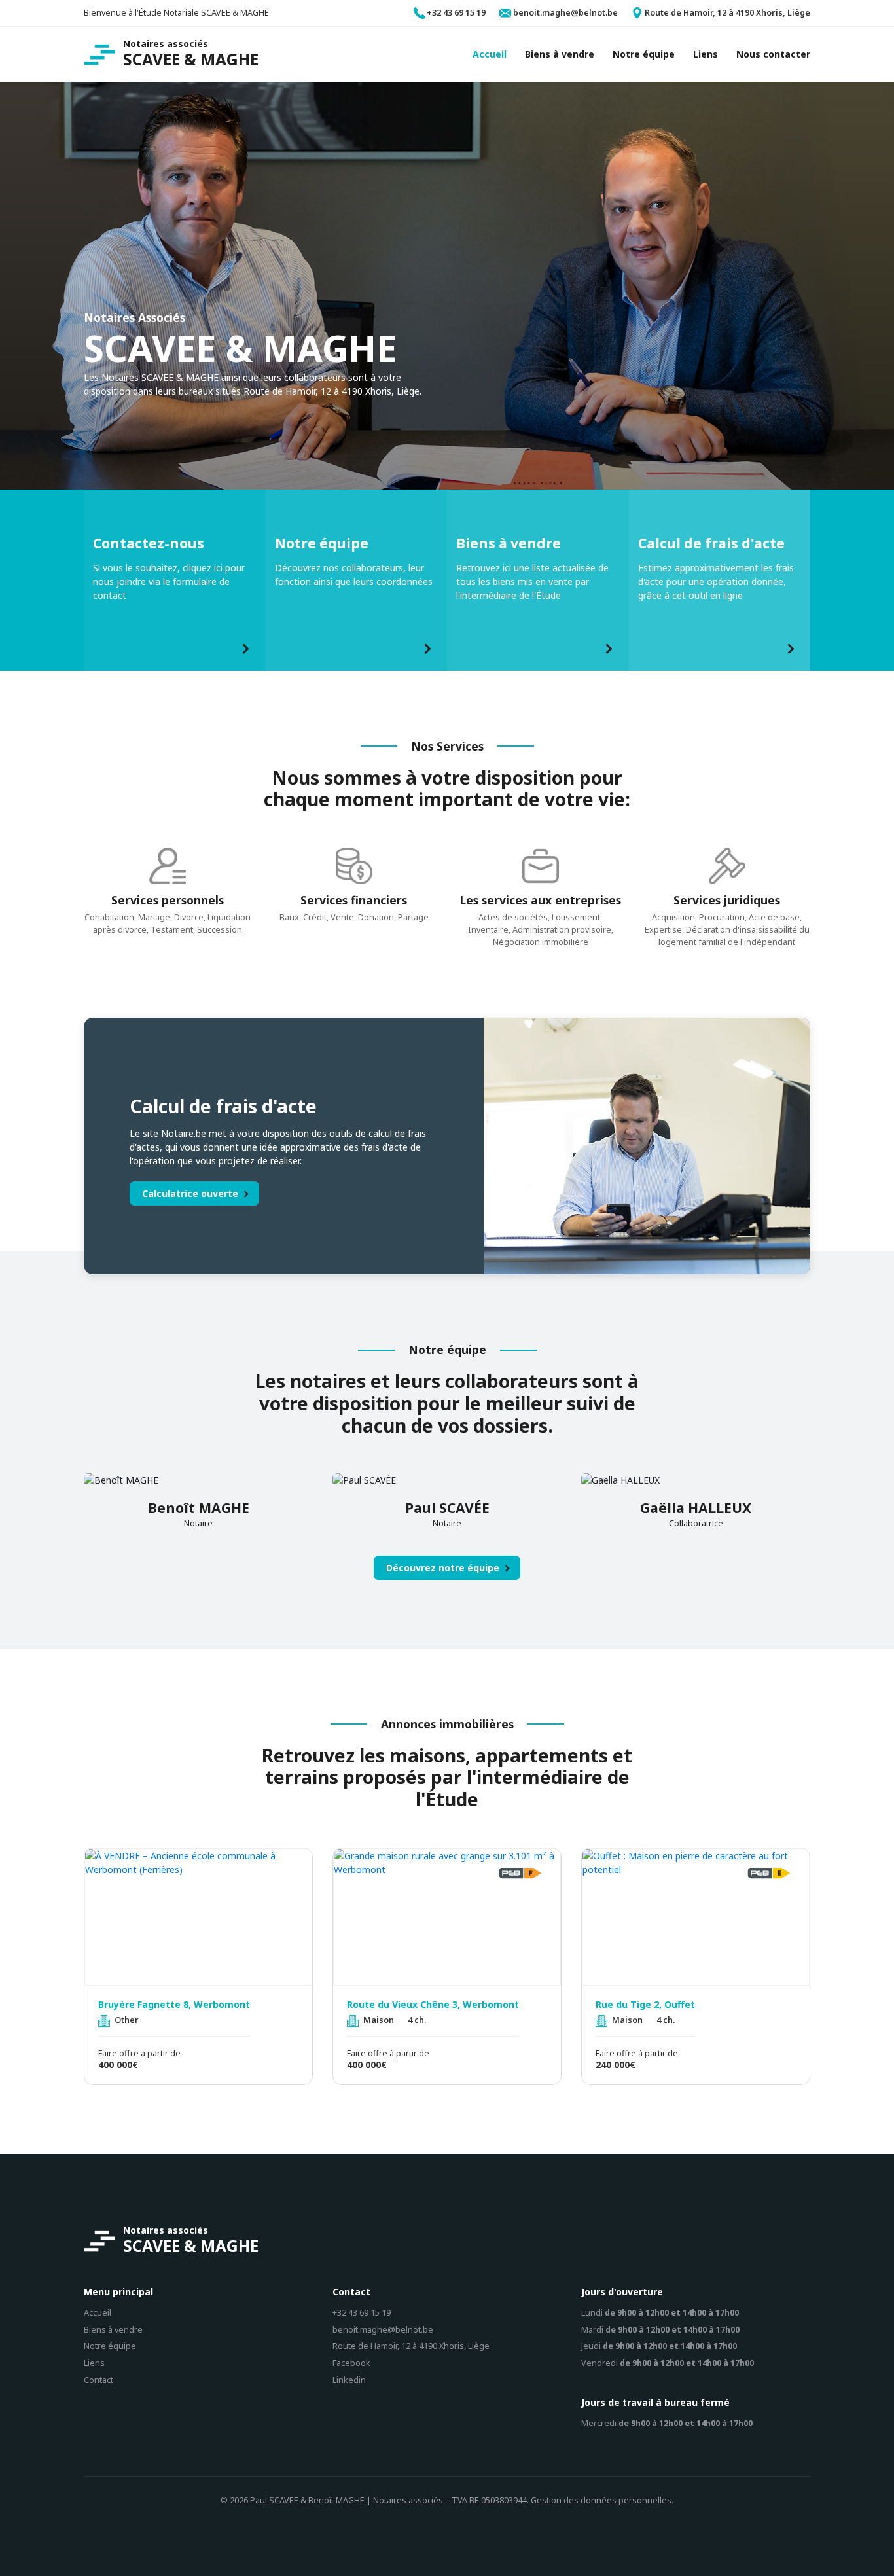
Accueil (98, 2313)
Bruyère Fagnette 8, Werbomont (174, 2005)
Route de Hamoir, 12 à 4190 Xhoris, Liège (411, 2346)
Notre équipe (110, 2346)
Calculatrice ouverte (190, 1193)
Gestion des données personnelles (601, 2500)
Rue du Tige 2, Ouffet (645, 2005)
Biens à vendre (113, 2330)
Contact (98, 2380)
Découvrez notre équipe (443, 1568)
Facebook (351, 2363)
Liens (94, 2363)
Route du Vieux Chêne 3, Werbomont (433, 2005)
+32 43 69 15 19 (362, 2313)
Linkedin (349, 2380)
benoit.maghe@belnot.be (383, 2330)
